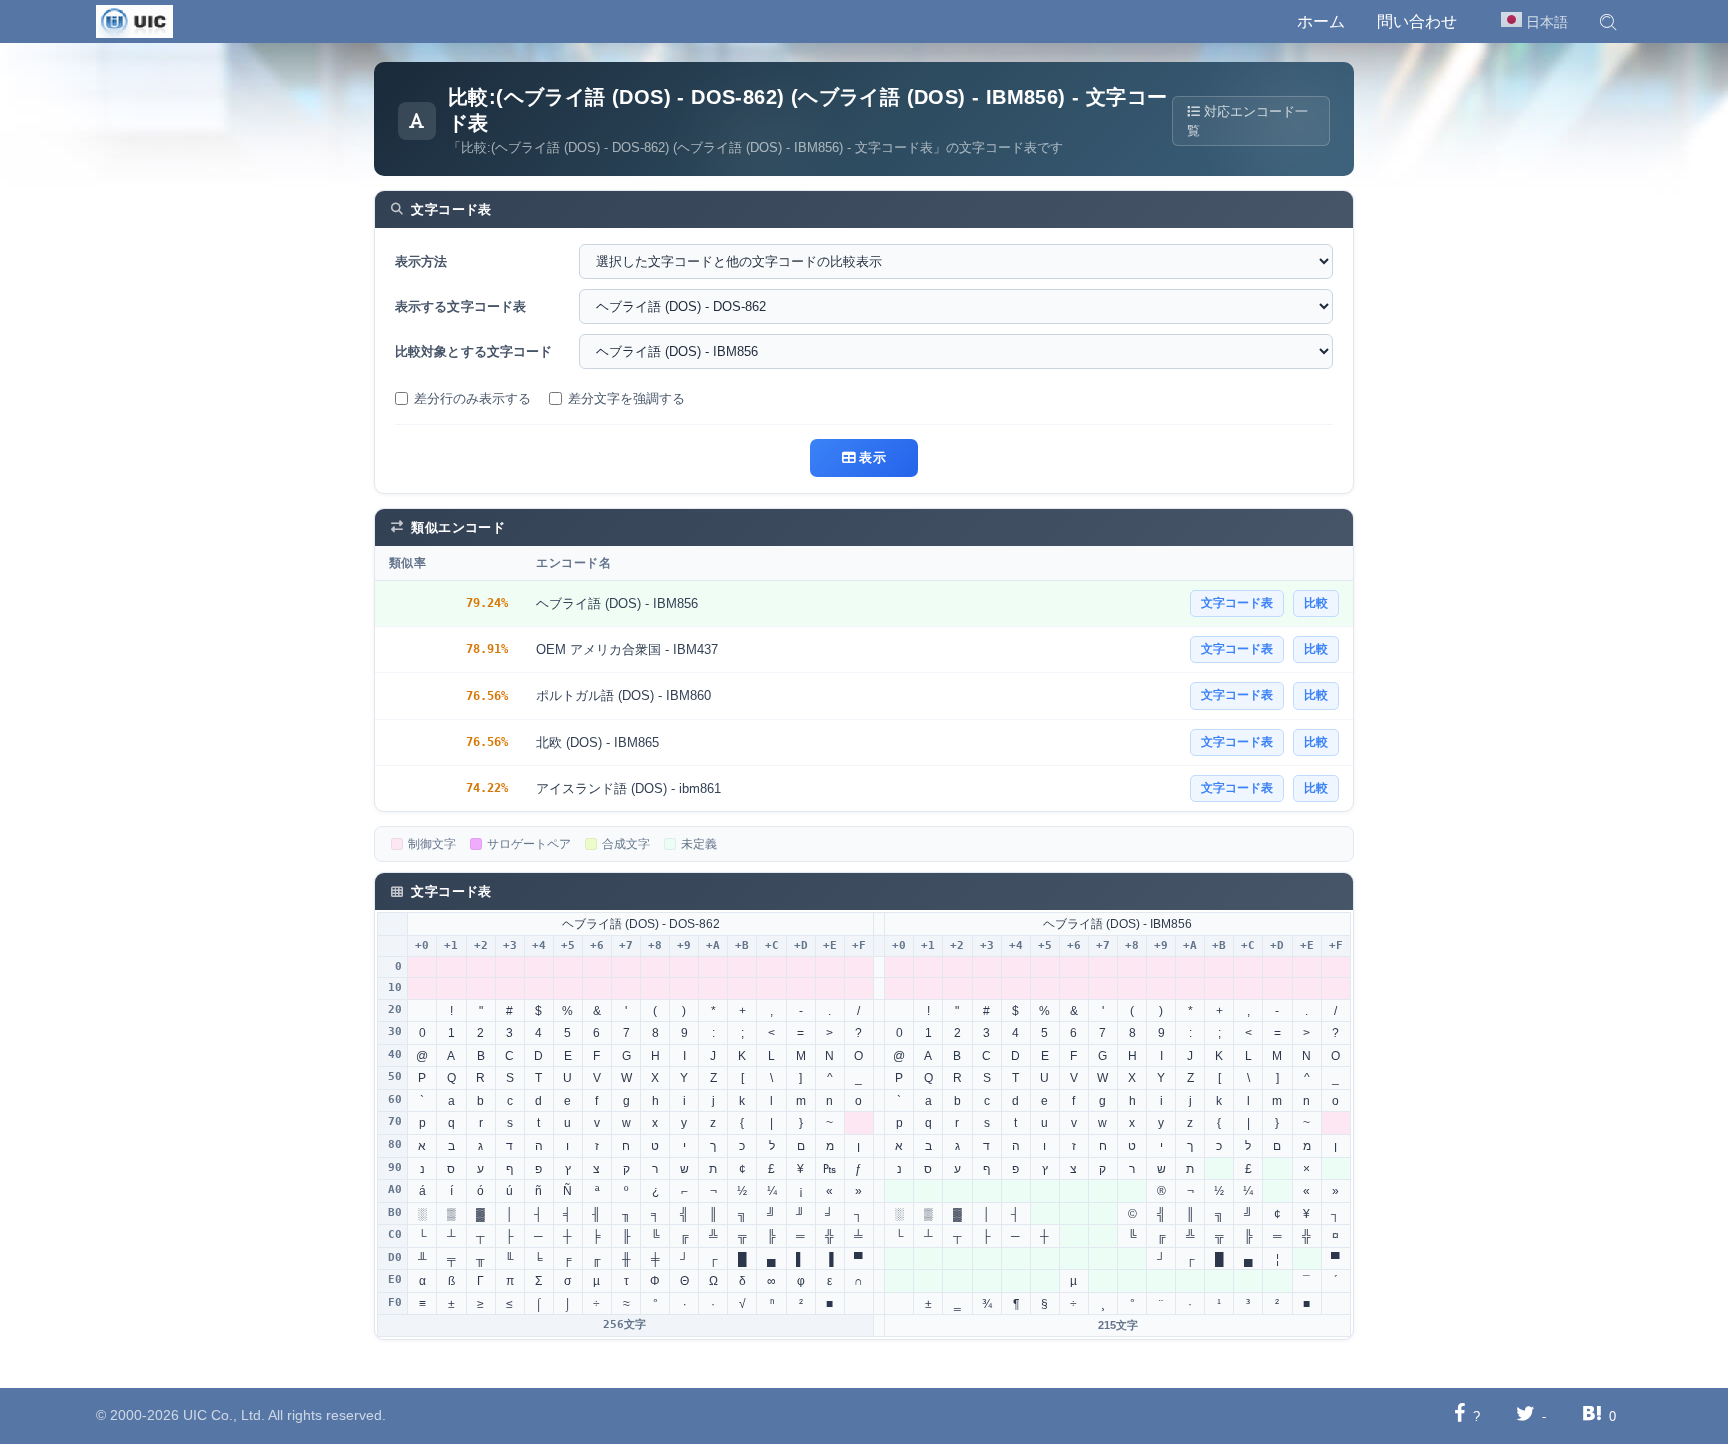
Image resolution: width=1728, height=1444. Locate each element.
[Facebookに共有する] (1459, 1415)
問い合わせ (1417, 21)
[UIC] (134, 20)
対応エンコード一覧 (1247, 121)
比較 (1316, 603)
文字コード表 (1237, 603)
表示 (870, 457)
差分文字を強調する (626, 398)
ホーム (1321, 21)
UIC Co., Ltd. (224, 1415)
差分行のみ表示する (472, 398)
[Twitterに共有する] (1525, 1415)
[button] (1608, 22)
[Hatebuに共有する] (1592, 1415)
